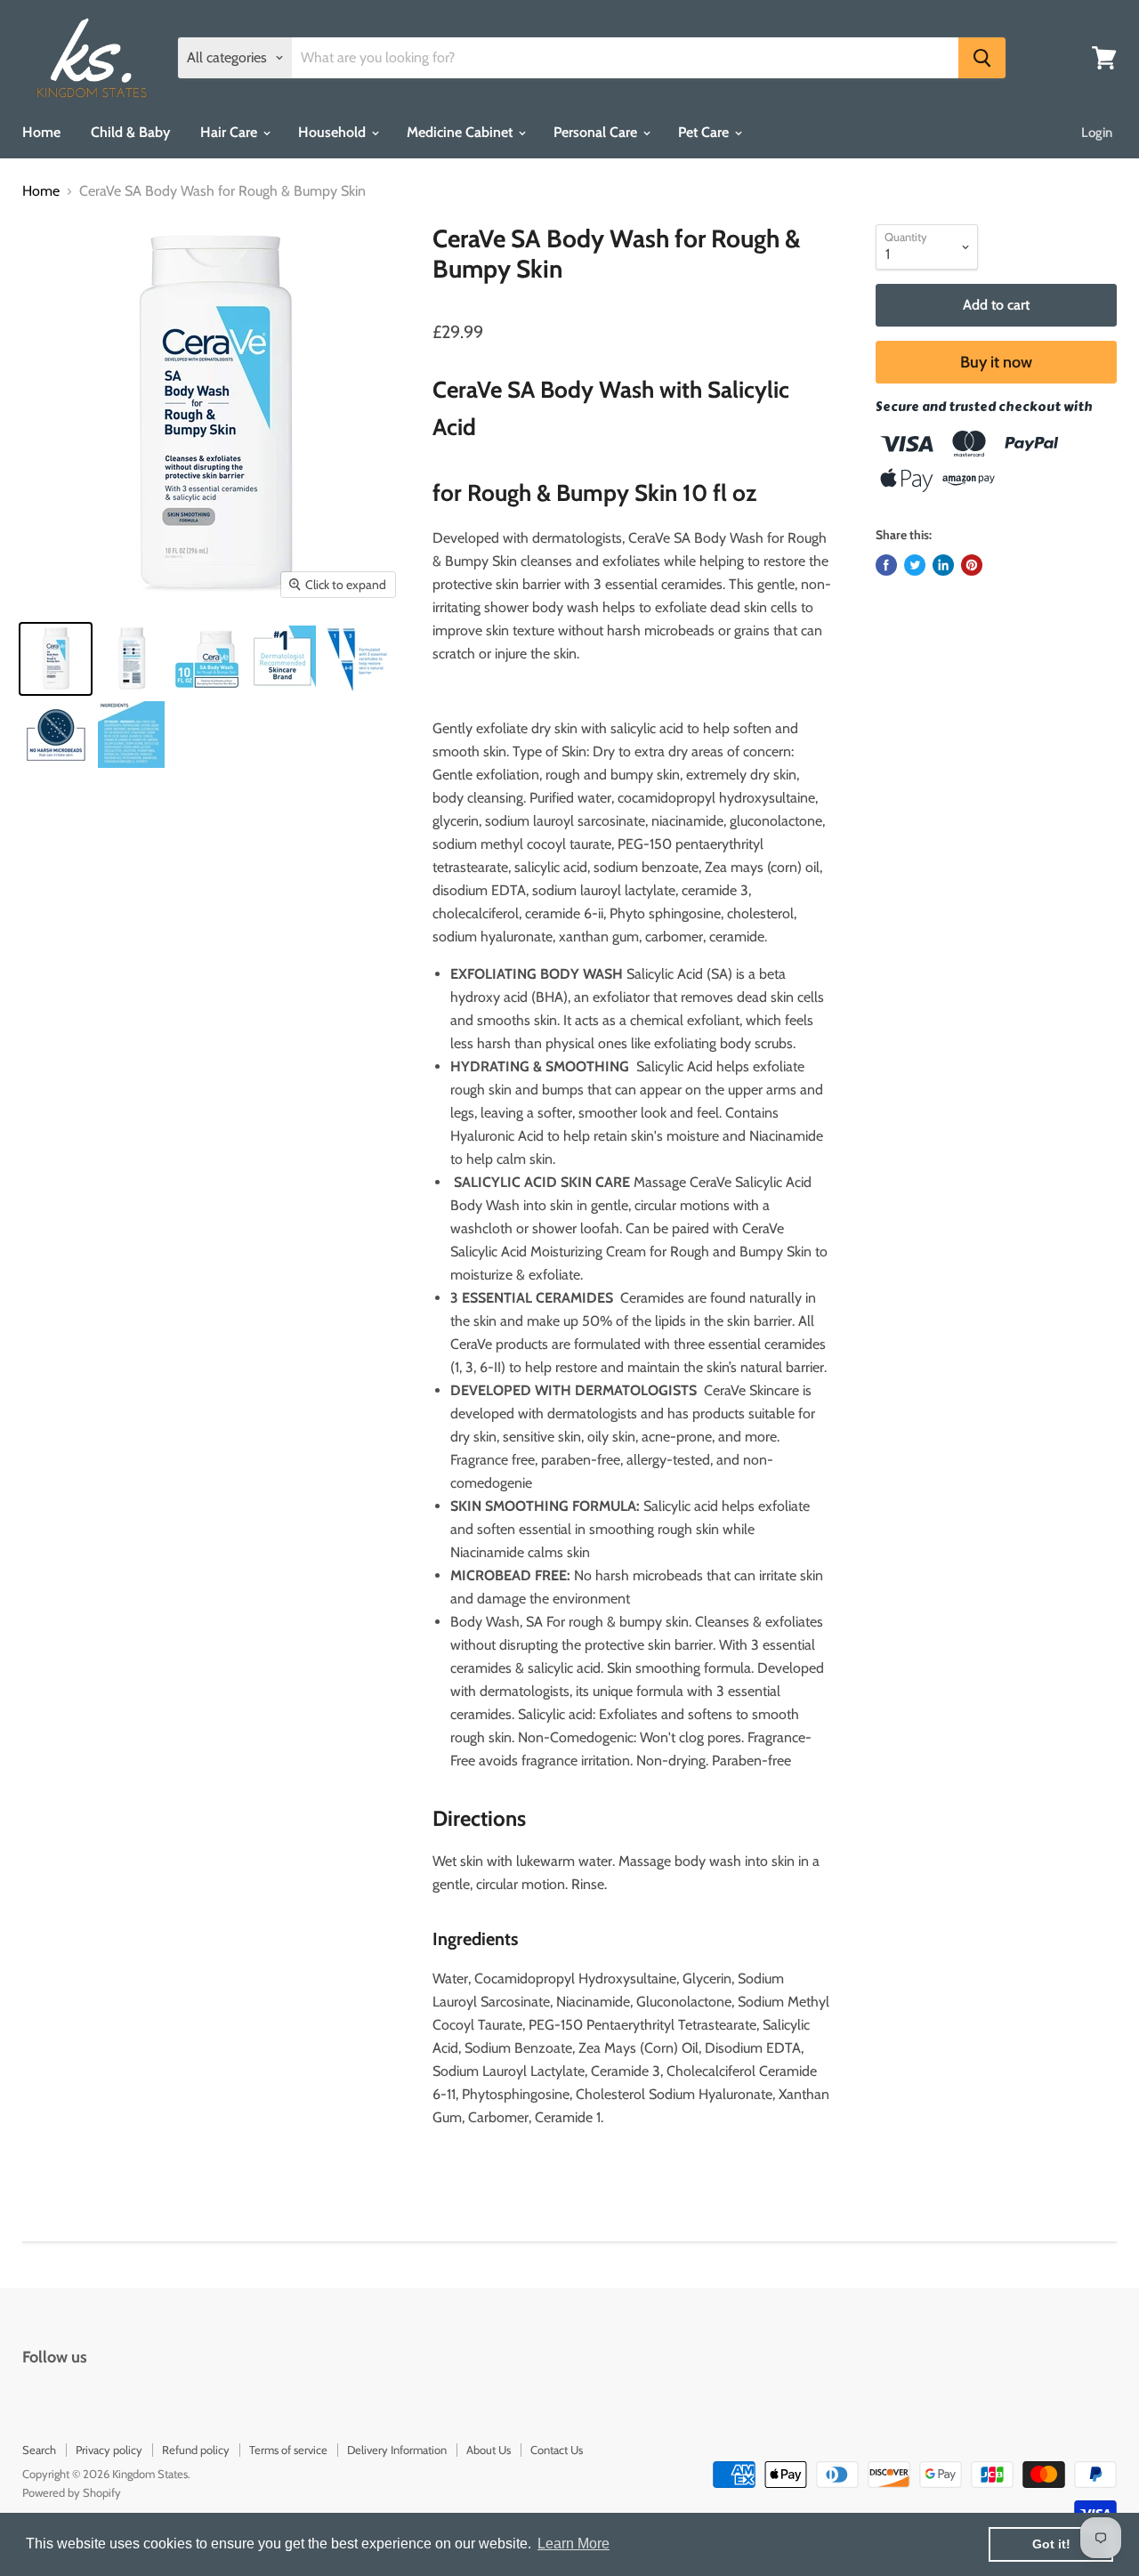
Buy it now (996, 362)
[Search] (982, 58)
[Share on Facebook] (886, 565)
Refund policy (196, 2450)
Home (41, 132)
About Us (489, 2450)
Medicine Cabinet (461, 132)
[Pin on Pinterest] (972, 565)
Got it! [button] (1051, 2544)
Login (1097, 133)
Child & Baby (130, 132)
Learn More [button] (574, 2544)
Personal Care (597, 132)
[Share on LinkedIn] (943, 565)
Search (39, 2450)
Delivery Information (397, 2450)
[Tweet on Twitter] (915, 565)
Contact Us (557, 2450)
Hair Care (230, 132)
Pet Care (705, 132)
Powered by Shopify (72, 2492)
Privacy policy (109, 2450)
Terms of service (288, 2450)
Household (334, 132)
